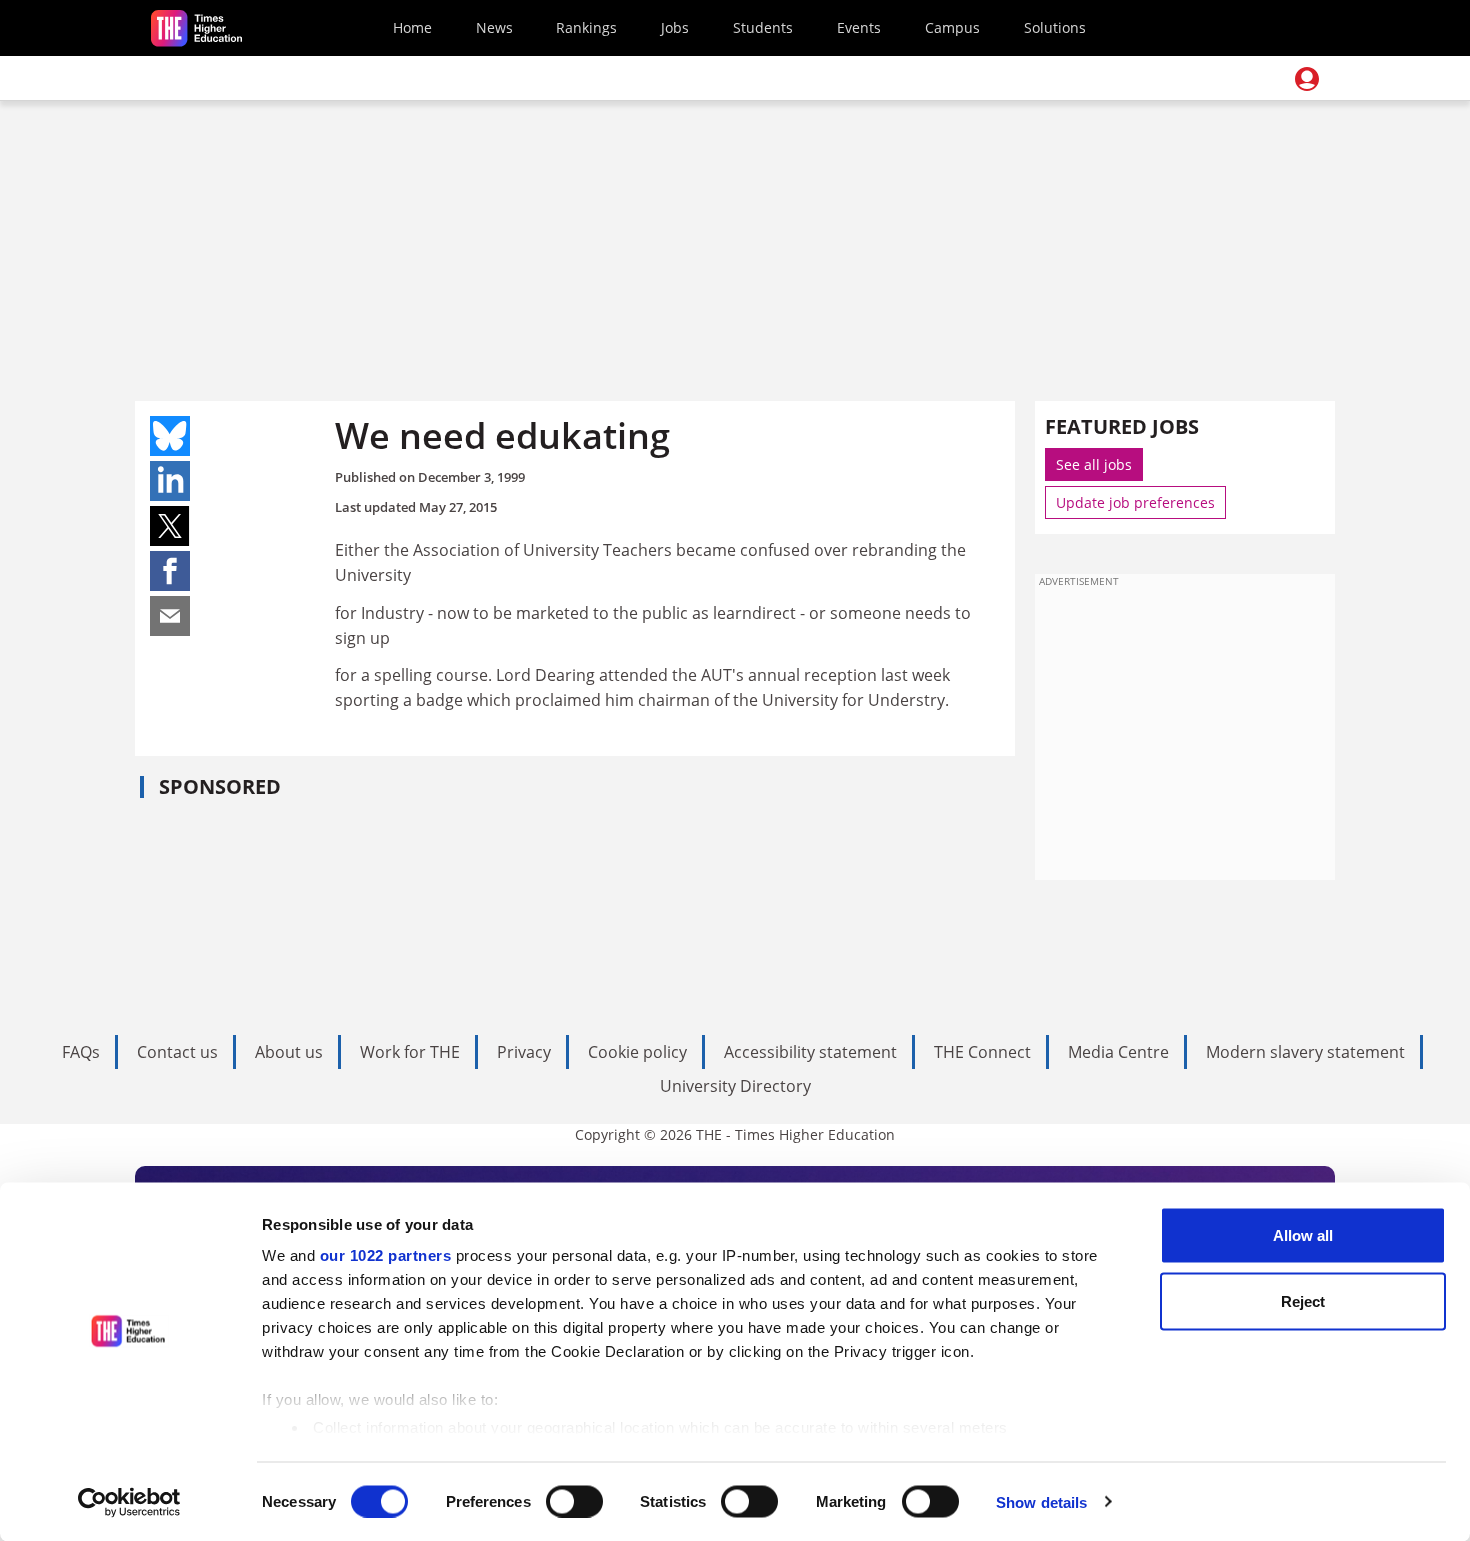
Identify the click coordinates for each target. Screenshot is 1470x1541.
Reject (1303, 1300)
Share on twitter (170, 526)
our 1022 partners (386, 1255)
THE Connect (982, 1052)
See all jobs (1094, 464)
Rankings (586, 27)
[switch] (574, 1501)
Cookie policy (637, 1052)
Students (763, 27)
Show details (1041, 1501)
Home (412, 27)
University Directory (735, 1086)
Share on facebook (170, 571)
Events (859, 27)
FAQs (81, 1052)
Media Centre (1118, 1052)
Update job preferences (1135, 502)
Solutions (1055, 27)
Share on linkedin (170, 481)
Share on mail (170, 616)
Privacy (524, 1052)
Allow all (1303, 1235)
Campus (952, 27)
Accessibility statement (810, 1052)
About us (289, 1052)
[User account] (1307, 79)
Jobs (675, 27)
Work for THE (410, 1052)
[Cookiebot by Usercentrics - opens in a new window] (129, 1502)
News (494, 27)
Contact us (177, 1052)
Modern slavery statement (1305, 1052)
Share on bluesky (170, 436)
